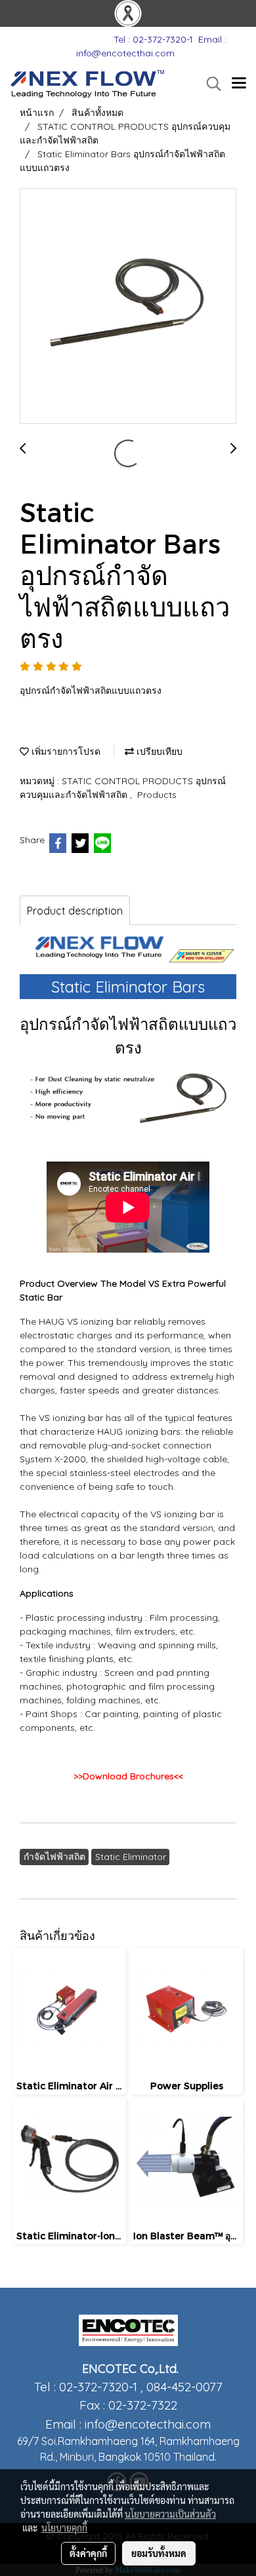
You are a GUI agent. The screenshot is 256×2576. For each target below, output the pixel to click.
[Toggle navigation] (239, 84)
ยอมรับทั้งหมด (159, 2553)
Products (157, 795)
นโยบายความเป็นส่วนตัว (170, 2514)
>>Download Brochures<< (128, 1776)
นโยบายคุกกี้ (64, 2528)
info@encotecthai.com (148, 2424)
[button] (209, 84)
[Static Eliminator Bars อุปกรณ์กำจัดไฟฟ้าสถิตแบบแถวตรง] (128, 307)
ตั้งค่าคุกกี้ (88, 2553)
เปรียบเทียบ (158, 751)
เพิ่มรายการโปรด (65, 751)
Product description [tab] (75, 911)
